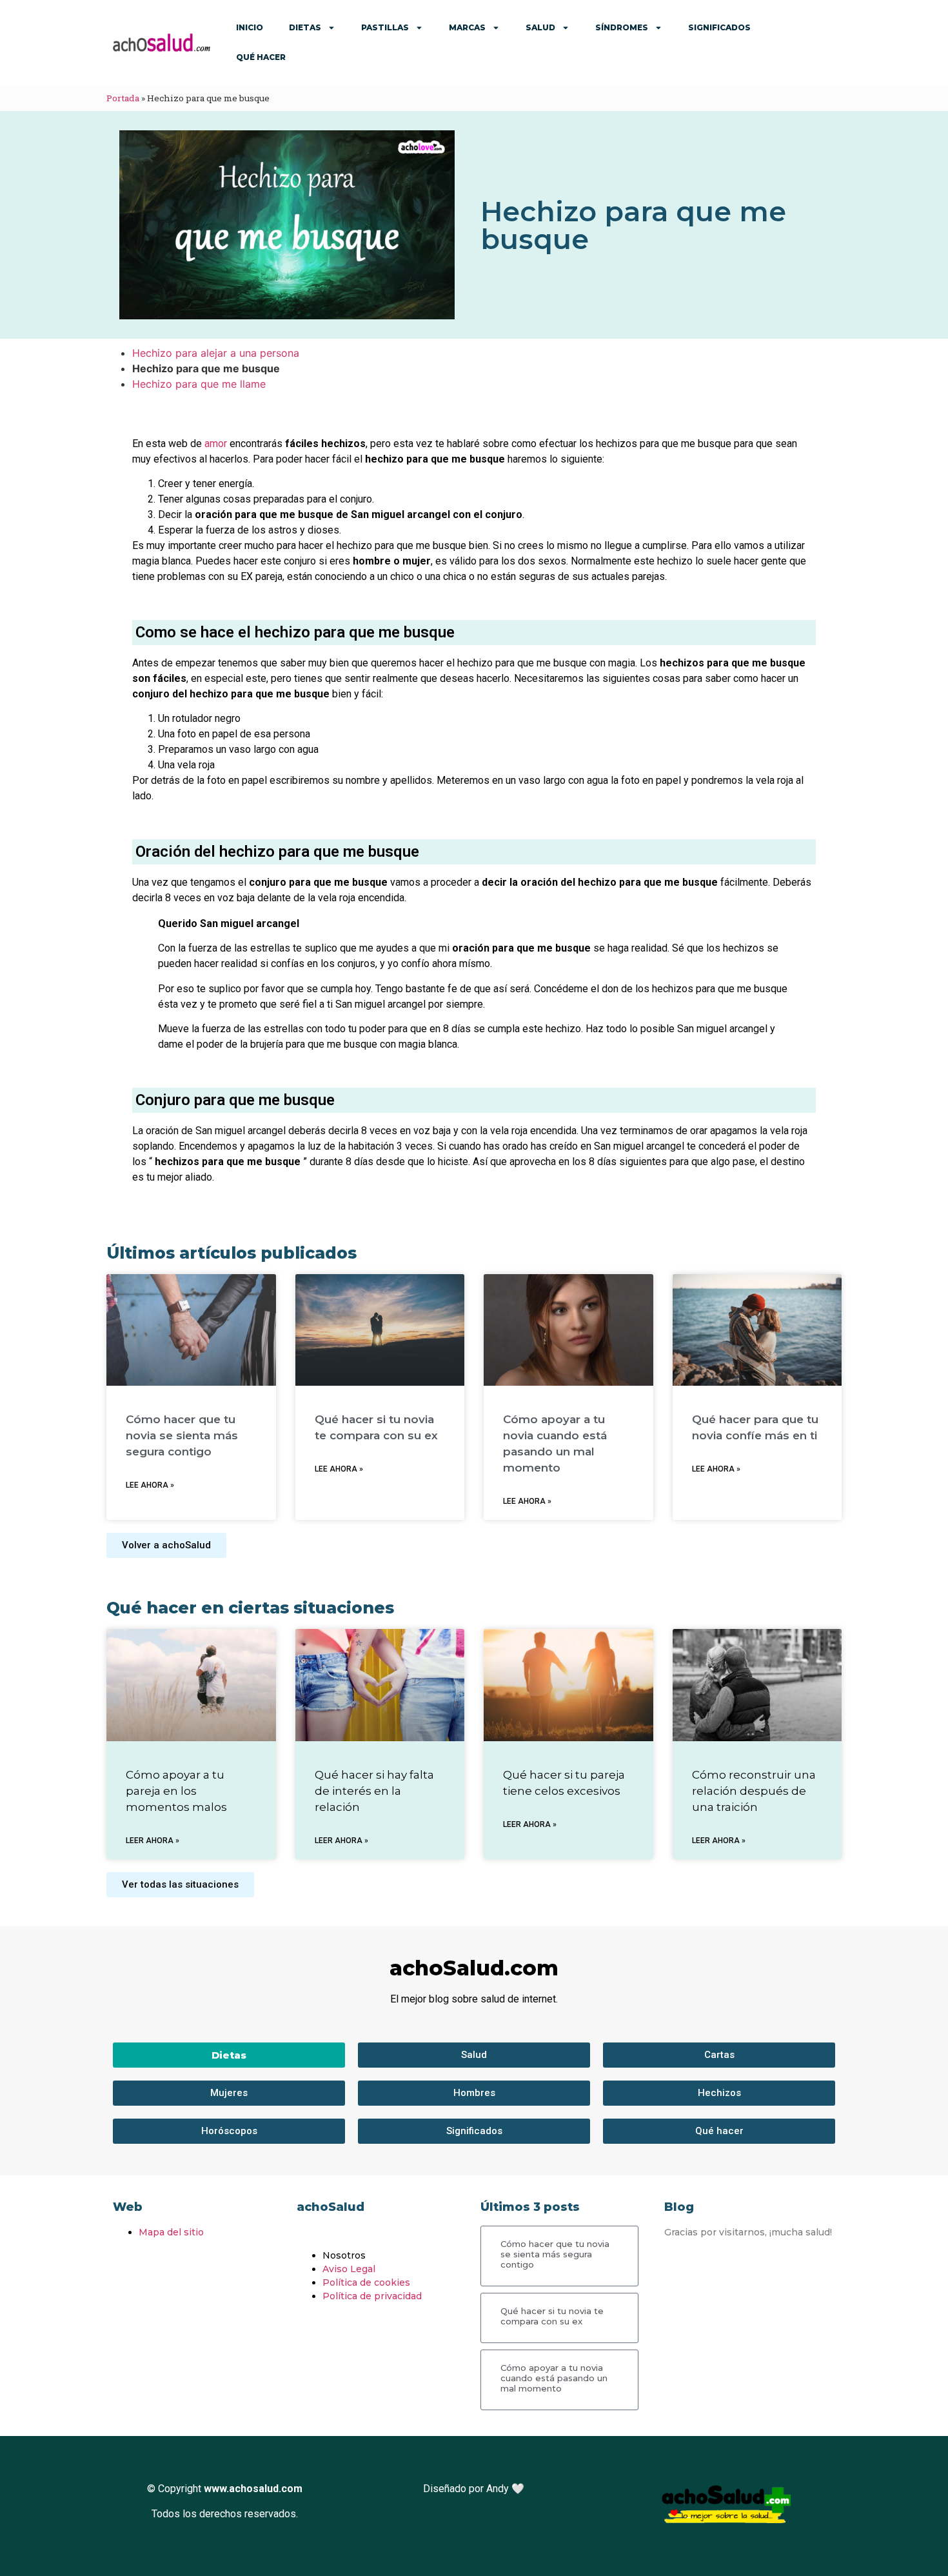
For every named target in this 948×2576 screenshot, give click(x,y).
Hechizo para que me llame (199, 384)
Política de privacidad (372, 2296)
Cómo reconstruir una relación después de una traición (754, 1791)
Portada (123, 98)
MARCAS (467, 27)
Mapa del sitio (171, 2232)
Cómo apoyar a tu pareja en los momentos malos (176, 1791)
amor (216, 444)
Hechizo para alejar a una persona (216, 353)
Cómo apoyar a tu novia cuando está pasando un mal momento (554, 2378)
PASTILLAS (385, 27)
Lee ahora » (150, 1485)
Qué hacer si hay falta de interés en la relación (374, 1791)
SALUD (540, 27)
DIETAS (305, 27)
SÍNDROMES (622, 27)
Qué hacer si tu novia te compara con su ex (552, 2316)
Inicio (250, 27)
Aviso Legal (349, 2269)
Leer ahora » (153, 1841)
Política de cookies (366, 2282)
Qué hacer (261, 57)
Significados (719, 27)
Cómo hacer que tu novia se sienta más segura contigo (182, 1435)
